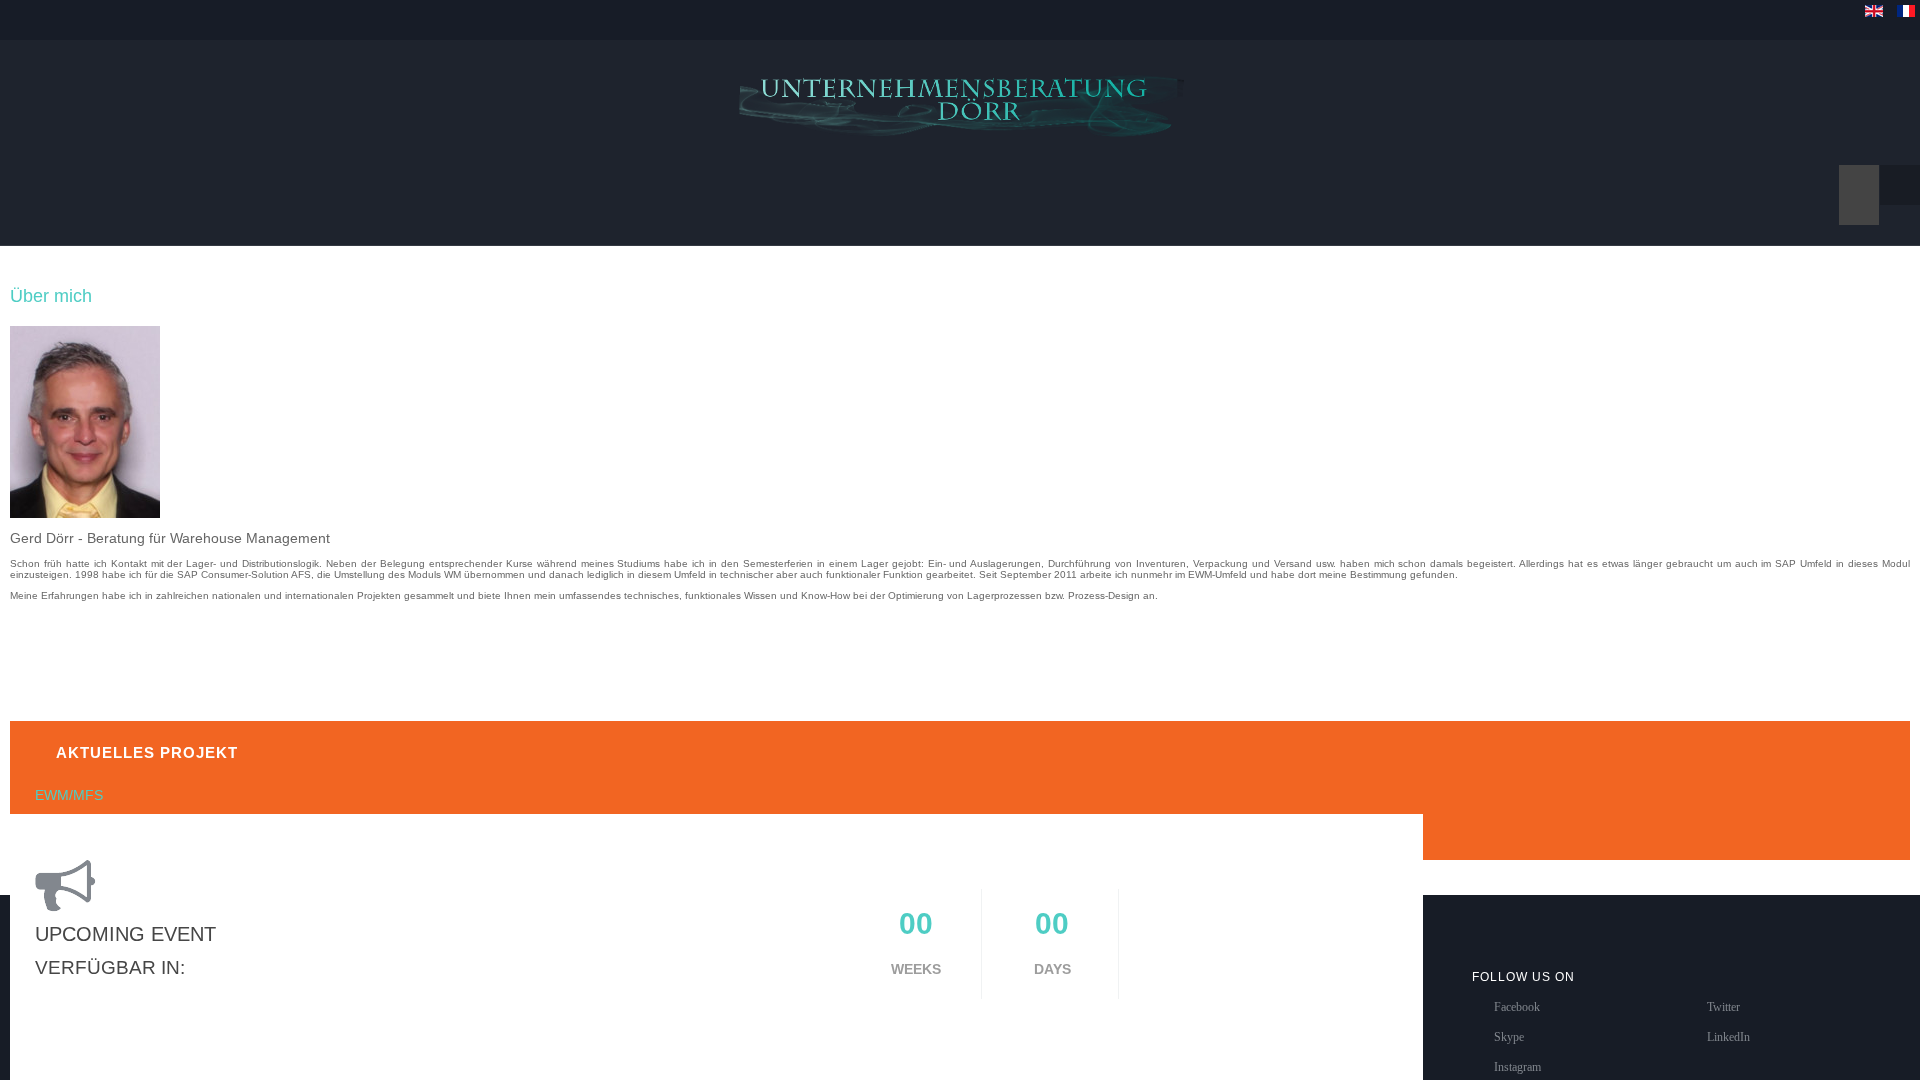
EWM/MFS (69, 775)
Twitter (1723, 987)
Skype (1509, 1017)
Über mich (51, 276)
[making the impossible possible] (960, 92)
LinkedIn (1728, 1017)
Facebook (1517, 987)
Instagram (1517, 1047)
